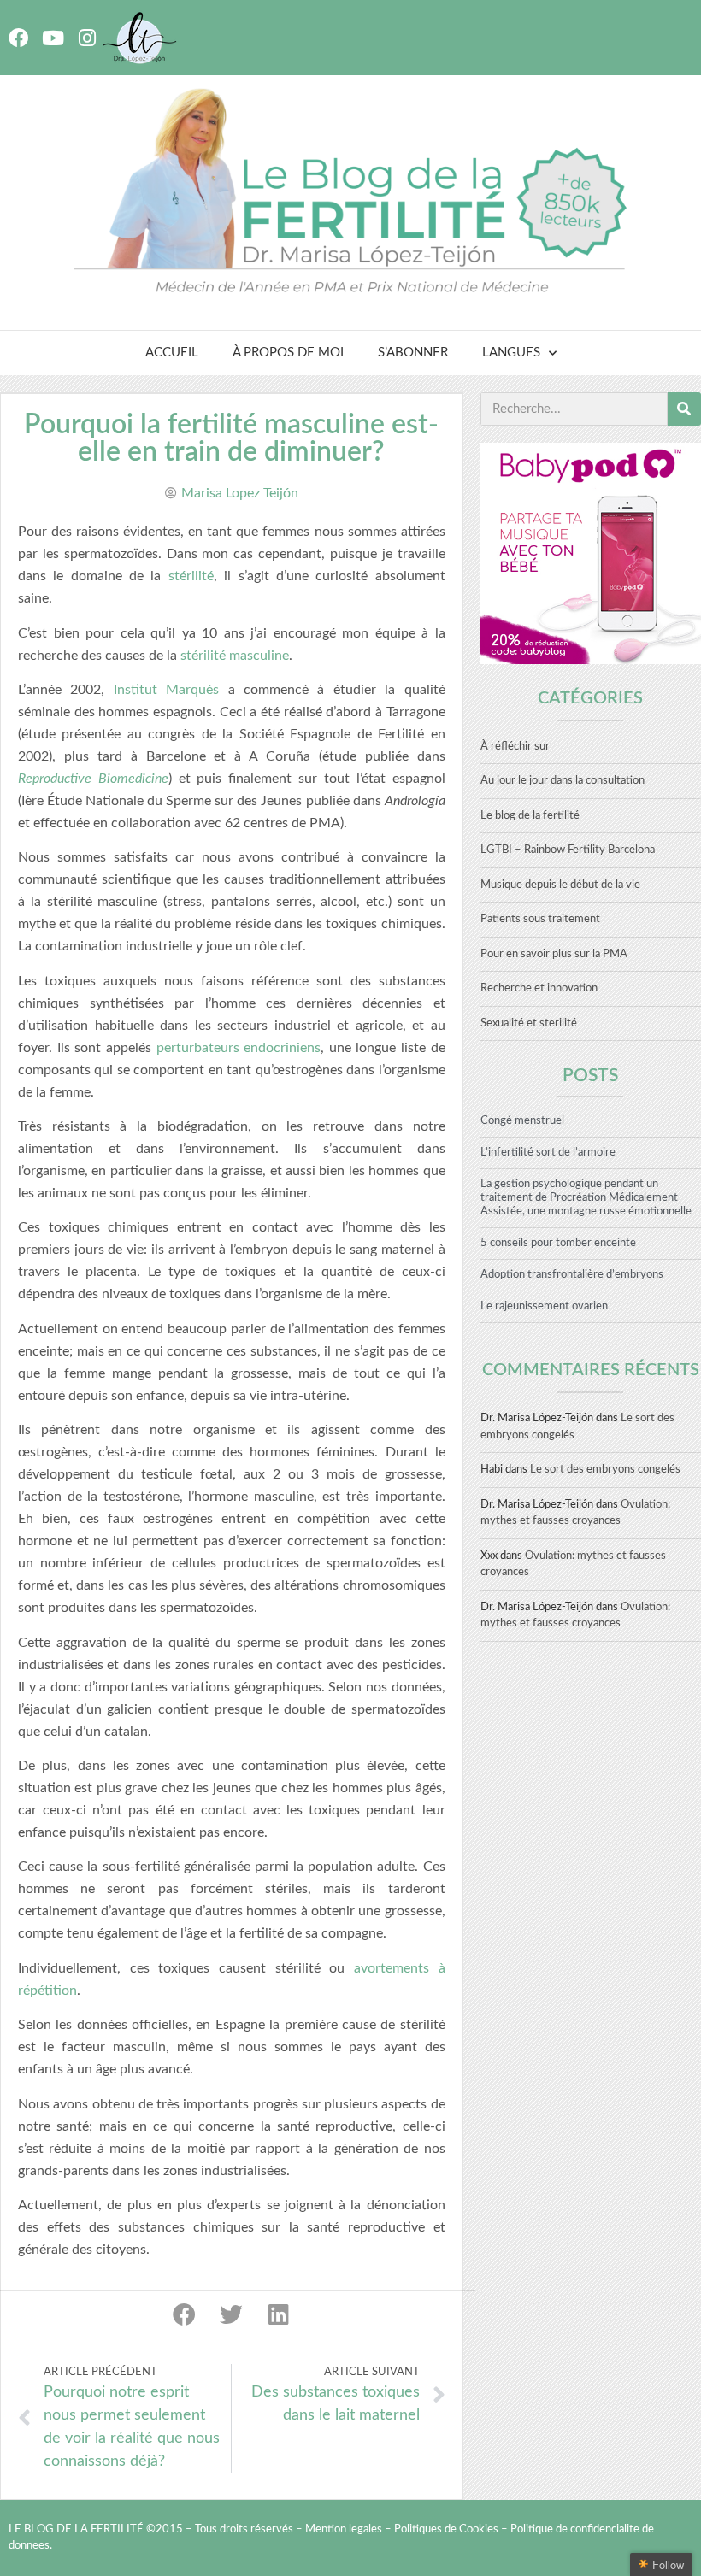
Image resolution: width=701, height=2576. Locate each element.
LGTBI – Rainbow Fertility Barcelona (568, 850)
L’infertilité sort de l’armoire (548, 1153)
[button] (184, 2314)
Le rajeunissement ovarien (544, 1306)
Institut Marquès (166, 690)
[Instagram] (87, 38)
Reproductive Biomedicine (93, 779)
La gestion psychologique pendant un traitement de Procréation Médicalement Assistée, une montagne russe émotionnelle (586, 1198)
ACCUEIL (172, 353)
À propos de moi (288, 353)
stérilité (191, 576)
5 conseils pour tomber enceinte (558, 1243)
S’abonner (413, 353)
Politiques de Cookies (446, 2529)
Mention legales (344, 2529)
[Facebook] (18, 38)
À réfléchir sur (515, 747)
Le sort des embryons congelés (605, 1470)
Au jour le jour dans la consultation (563, 781)
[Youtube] (53, 38)
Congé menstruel (522, 1121)
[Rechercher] (684, 409)
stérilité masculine (235, 656)
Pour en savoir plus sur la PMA (554, 954)
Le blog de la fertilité (530, 816)
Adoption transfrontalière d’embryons (572, 1275)
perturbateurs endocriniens (239, 1048)
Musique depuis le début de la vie (560, 885)
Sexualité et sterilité (529, 1023)
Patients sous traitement (540, 919)
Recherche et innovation (539, 988)
